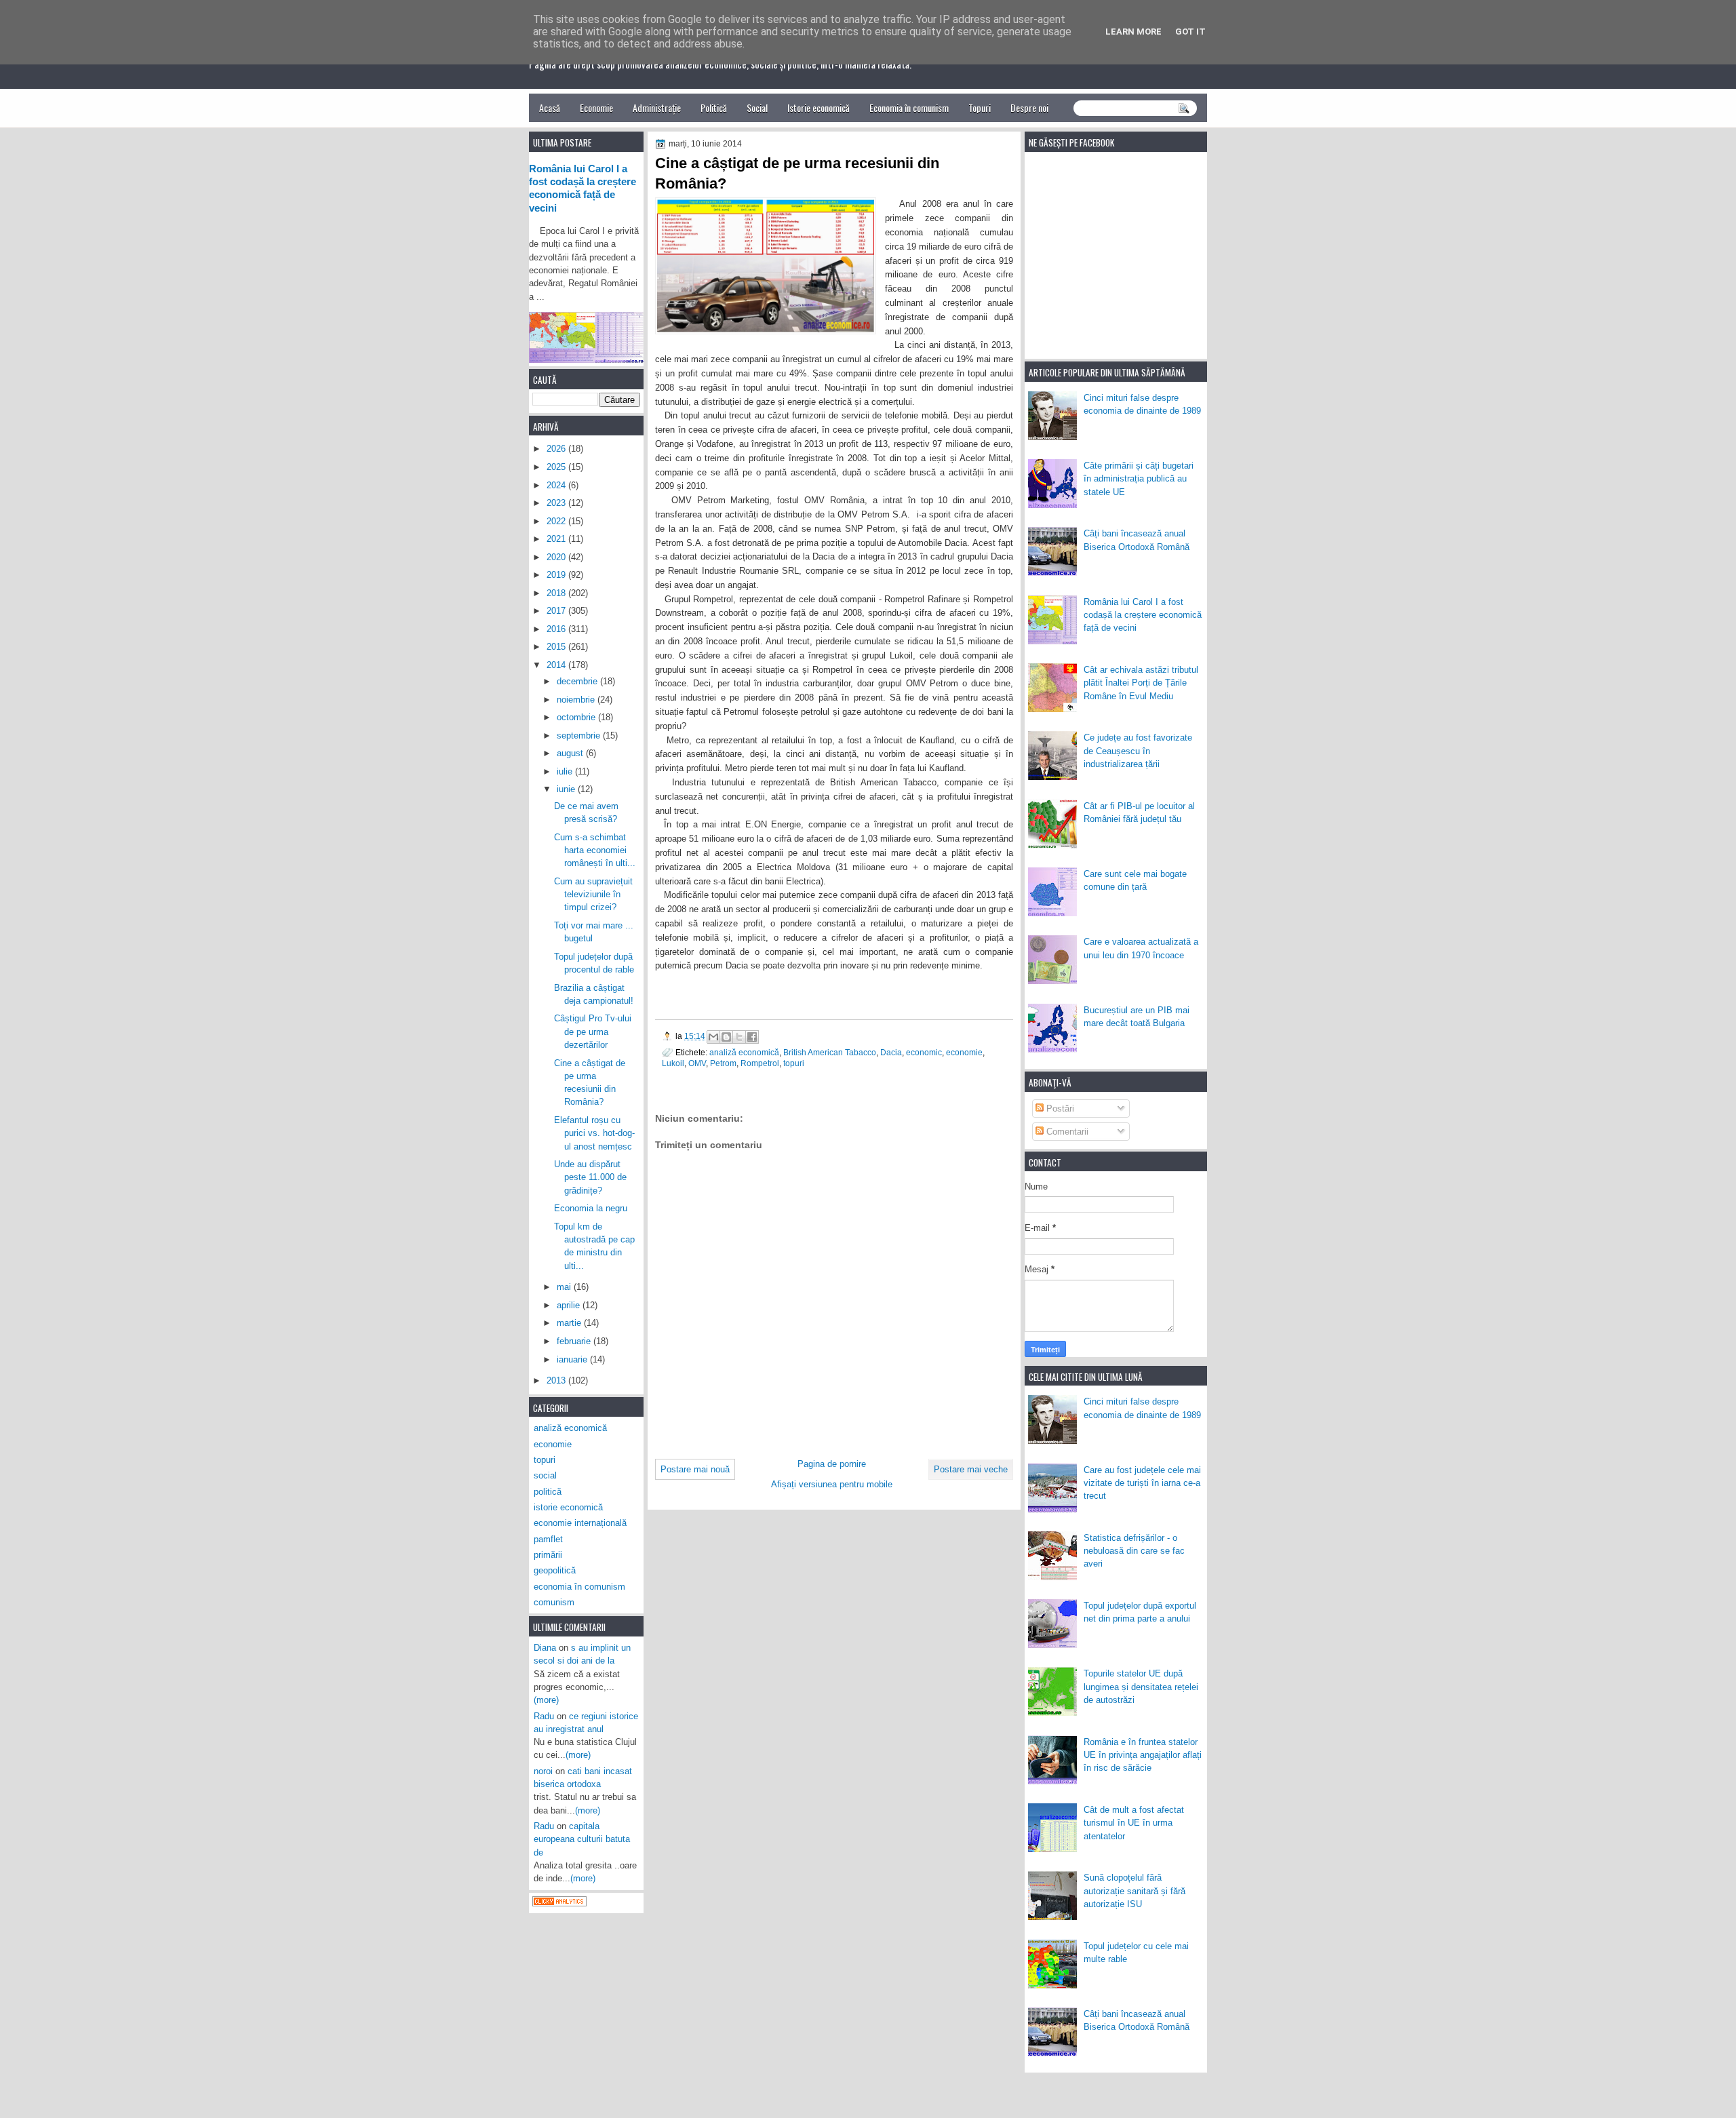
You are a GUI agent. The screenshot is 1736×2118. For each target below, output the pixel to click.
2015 (557, 647)
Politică (714, 107)
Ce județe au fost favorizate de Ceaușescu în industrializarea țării (1138, 751)
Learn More (1133, 32)
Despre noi (1029, 107)
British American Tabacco (830, 1052)
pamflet (548, 1539)
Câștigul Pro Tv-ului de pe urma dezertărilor (593, 1032)
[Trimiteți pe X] (739, 1037)
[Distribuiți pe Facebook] (752, 1037)
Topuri (980, 107)
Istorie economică (818, 107)
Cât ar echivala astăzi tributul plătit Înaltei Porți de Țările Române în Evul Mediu (1141, 683)
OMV (697, 1063)
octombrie (577, 717)
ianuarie (573, 1359)
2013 (557, 1380)
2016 (557, 629)
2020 (557, 557)
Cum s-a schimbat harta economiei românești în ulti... (595, 850)
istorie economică (568, 1507)
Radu (544, 1716)
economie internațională (580, 1523)
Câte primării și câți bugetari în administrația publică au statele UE (1139, 479)
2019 (557, 575)
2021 (557, 539)
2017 (557, 611)
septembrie (580, 736)
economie (964, 1052)
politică (548, 1492)
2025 (557, 467)
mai (565, 1287)
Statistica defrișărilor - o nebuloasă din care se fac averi (1134, 1551)
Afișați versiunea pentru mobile (832, 1484)
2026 (557, 449)
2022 (557, 521)
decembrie (578, 681)
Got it (1190, 32)
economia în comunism (579, 1587)
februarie (575, 1341)
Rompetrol (760, 1063)
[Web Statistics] (559, 1903)
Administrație (657, 107)
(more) (546, 1700)
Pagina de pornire (832, 1464)
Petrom (723, 1063)
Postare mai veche (971, 1469)
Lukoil (673, 1063)
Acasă (550, 107)
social (545, 1475)
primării (548, 1555)
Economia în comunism (909, 107)
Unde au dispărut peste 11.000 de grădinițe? (590, 1177)
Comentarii (1066, 1132)
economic (924, 1052)
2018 (557, 593)
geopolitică (555, 1570)
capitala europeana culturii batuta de (582, 1839)
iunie (567, 789)
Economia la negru (591, 1208)
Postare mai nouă (695, 1469)
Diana (545, 1648)
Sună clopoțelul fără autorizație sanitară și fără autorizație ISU (1135, 1891)
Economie (596, 107)
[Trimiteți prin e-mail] (713, 1037)
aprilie (570, 1305)
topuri (794, 1063)
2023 (557, 503)
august (571, 753)
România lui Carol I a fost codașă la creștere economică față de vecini (1143, 615)
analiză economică (744, 1052)
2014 (557, 665)
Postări (1059, 1109)
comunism (554, 1602)
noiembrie (577, 700)
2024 (557, 485)
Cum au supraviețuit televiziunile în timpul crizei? (593, 895)
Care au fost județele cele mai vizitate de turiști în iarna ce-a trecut (1142, 1483)
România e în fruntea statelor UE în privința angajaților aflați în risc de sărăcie (1143, 1755)
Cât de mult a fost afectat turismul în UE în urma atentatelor (1134, 1823)
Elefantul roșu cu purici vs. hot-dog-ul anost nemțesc (594, 1133)
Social (757, 107)
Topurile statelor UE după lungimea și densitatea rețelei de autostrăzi (1141, 1687)
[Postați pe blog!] (726, 1037)
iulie (566, 771)
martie (570, 1323)
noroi (543, 1771)
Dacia (891, 1052)
